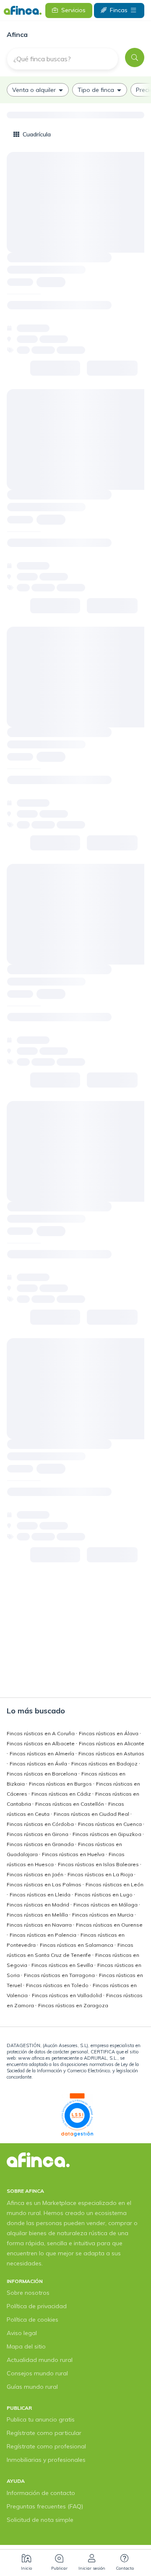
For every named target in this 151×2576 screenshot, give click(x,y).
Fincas (119, 10)
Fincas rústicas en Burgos (61, 1784)
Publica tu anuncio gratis (41, 2419)
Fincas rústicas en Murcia (103, 1915)
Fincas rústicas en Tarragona (60, 1975)
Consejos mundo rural (37, 2373)
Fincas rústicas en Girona (38, 1834)
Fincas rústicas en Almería (43, 1754)
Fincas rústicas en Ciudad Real (92, 1814)
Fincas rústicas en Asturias (111, 1754)
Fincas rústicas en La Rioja (101, 1874)
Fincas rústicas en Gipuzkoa (108, 1834)
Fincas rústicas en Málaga (106, 1905)
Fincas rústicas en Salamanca (77, 1945)
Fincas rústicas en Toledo (58, 1985)
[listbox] (75, 90)
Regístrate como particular (44, 2433)
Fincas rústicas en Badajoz (105, 1764)
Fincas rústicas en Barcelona (43, 1774)
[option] (38, 90)
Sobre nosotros (28, 2293)
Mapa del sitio (26, 2346)
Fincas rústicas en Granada (41, 1844)
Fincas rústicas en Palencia (44, 1935)
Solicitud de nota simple (40, 2520)
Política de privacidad (37, 2306)
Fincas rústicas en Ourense (109, 1925)
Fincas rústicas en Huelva (74, 1854)
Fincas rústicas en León (115, 1884)
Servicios (73, 10)
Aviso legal (22, 2333)
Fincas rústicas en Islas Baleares (99, 1864)
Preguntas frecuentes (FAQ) (45, 2506)
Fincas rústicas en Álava (109, 1733)
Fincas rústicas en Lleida (41, 1895)
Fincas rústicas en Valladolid (68, 1995)
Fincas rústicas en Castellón (70, 1804)
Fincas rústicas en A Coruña (41, 1733)
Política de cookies (33, 2320)
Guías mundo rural (32, 2387)
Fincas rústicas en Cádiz (62, 1794)
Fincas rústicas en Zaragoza (73, 2005)
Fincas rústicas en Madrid (39, 1905)
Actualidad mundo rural (40, 2360)
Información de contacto (41, 2493)
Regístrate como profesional (46, 2446)
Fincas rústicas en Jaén (36, 1874)
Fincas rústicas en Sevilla (63, 1965)
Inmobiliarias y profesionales (46, 2460)
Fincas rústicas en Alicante (112, 1743)
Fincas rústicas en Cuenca (111, 1824)
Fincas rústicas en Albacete (41, 1743)
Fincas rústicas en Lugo (104, 1895)
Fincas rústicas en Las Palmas (45, 1884)
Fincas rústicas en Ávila (39, 1764)
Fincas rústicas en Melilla (38, 1915)
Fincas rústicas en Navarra (40, 1925)
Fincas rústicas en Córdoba (41, 1824)
